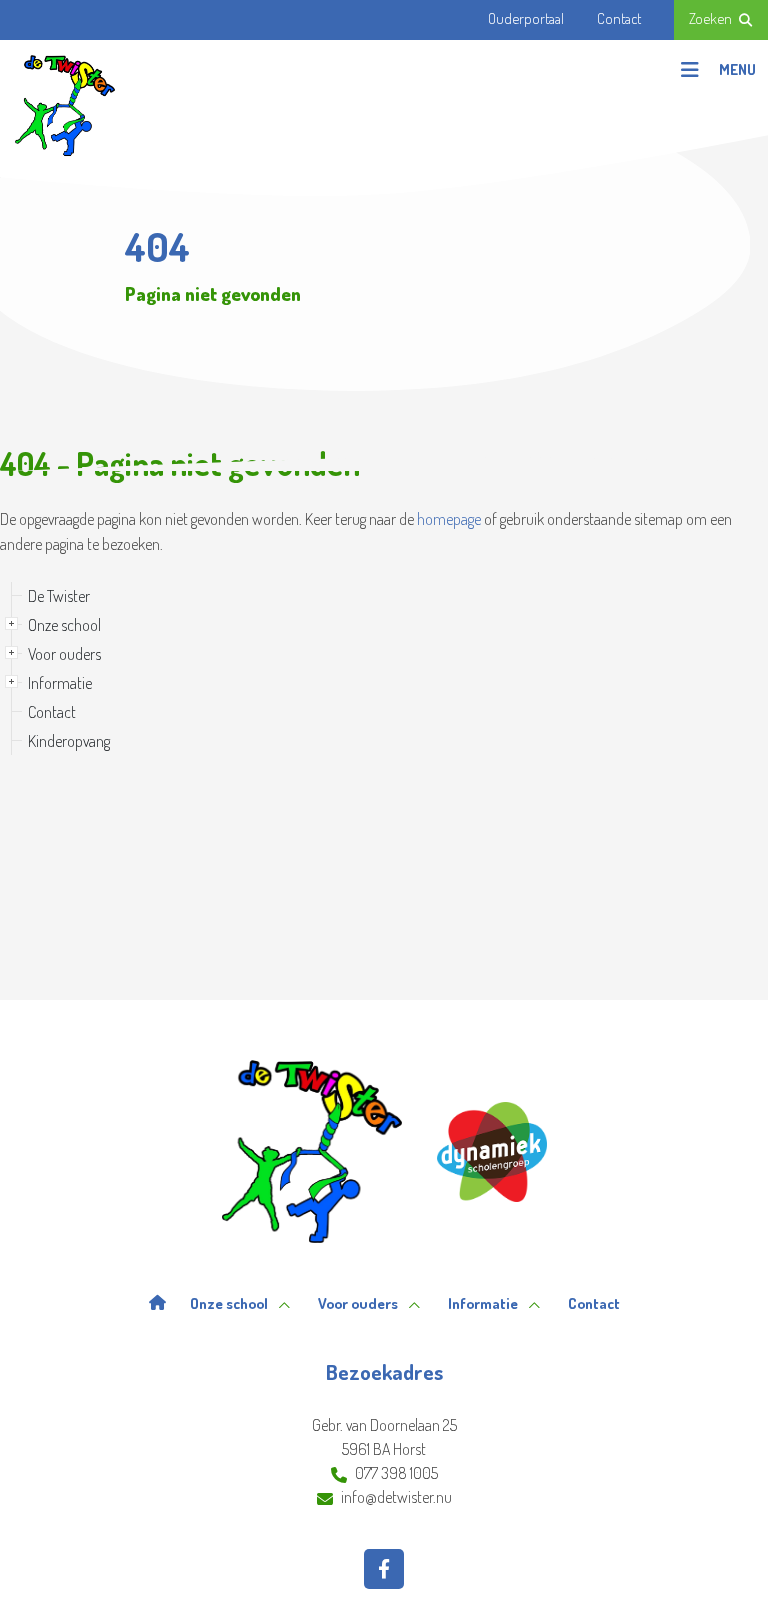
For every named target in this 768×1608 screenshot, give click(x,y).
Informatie (60, 683)
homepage (449, 519)
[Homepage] (157, 1303)
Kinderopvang (69, 741)
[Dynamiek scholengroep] (492, 1152)
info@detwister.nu (396, 1497)
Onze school (64, 625)
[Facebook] (384, 1569)
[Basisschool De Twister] (65, 105)
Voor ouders (64, 654)
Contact (52, 712)
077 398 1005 (396, 1473)
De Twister (59, 596)
